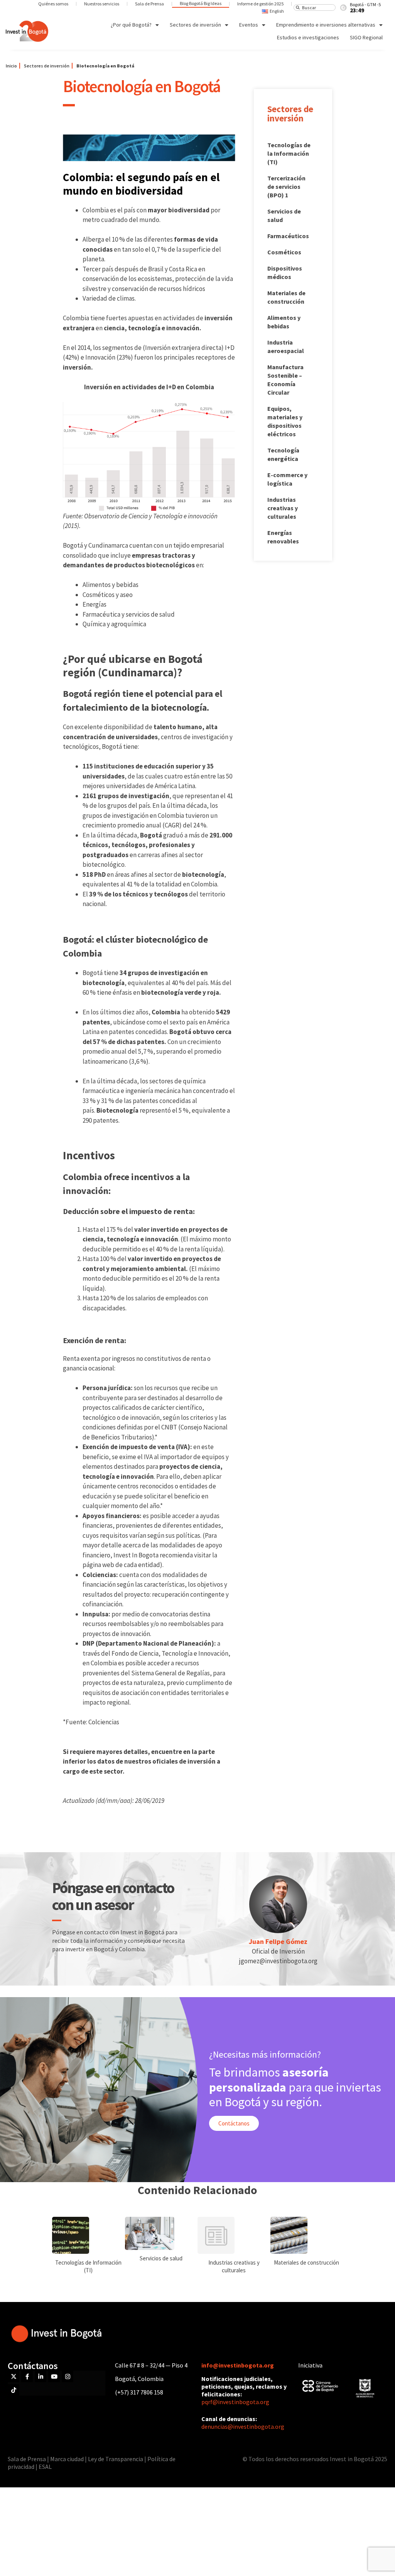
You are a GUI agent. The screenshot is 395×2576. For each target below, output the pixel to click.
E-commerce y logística (287, 479)
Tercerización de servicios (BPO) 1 (286, 187)
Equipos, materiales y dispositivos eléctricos (285, 421)
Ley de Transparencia (116, 2459)
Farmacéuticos (288, 236)
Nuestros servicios (102, 4)
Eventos (249, 25)
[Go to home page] (27, 31)
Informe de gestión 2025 (260, 4)
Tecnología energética (283, 454)
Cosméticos (284, 252)
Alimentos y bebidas (284, 322)
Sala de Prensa (149, 4)
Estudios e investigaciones (308, 37)
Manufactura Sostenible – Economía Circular (285, 380)
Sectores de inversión (195, 25)
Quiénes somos (53, 4)
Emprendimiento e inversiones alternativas (326, 25)
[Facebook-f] (27, 2376)
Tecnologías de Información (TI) (88, 2266)
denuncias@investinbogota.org (243, 2426)
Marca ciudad (67, 2459)
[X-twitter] (14, 2376)
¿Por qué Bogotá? (131, 25)
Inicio (11, 66)
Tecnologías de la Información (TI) (289, 153)
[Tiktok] (14, 2390)
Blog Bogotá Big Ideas (201, 3)
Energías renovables (283, 537)
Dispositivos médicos (285, 272)
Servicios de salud (284, 215)
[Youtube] (54, 2376)
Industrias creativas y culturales (283, 508)
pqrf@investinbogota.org (235, 2402)
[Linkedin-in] (41, 2376)
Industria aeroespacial (286, 346)
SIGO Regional (366, 37)
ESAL (45, 2467)
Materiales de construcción (286, 297)
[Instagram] (68, 2376)
